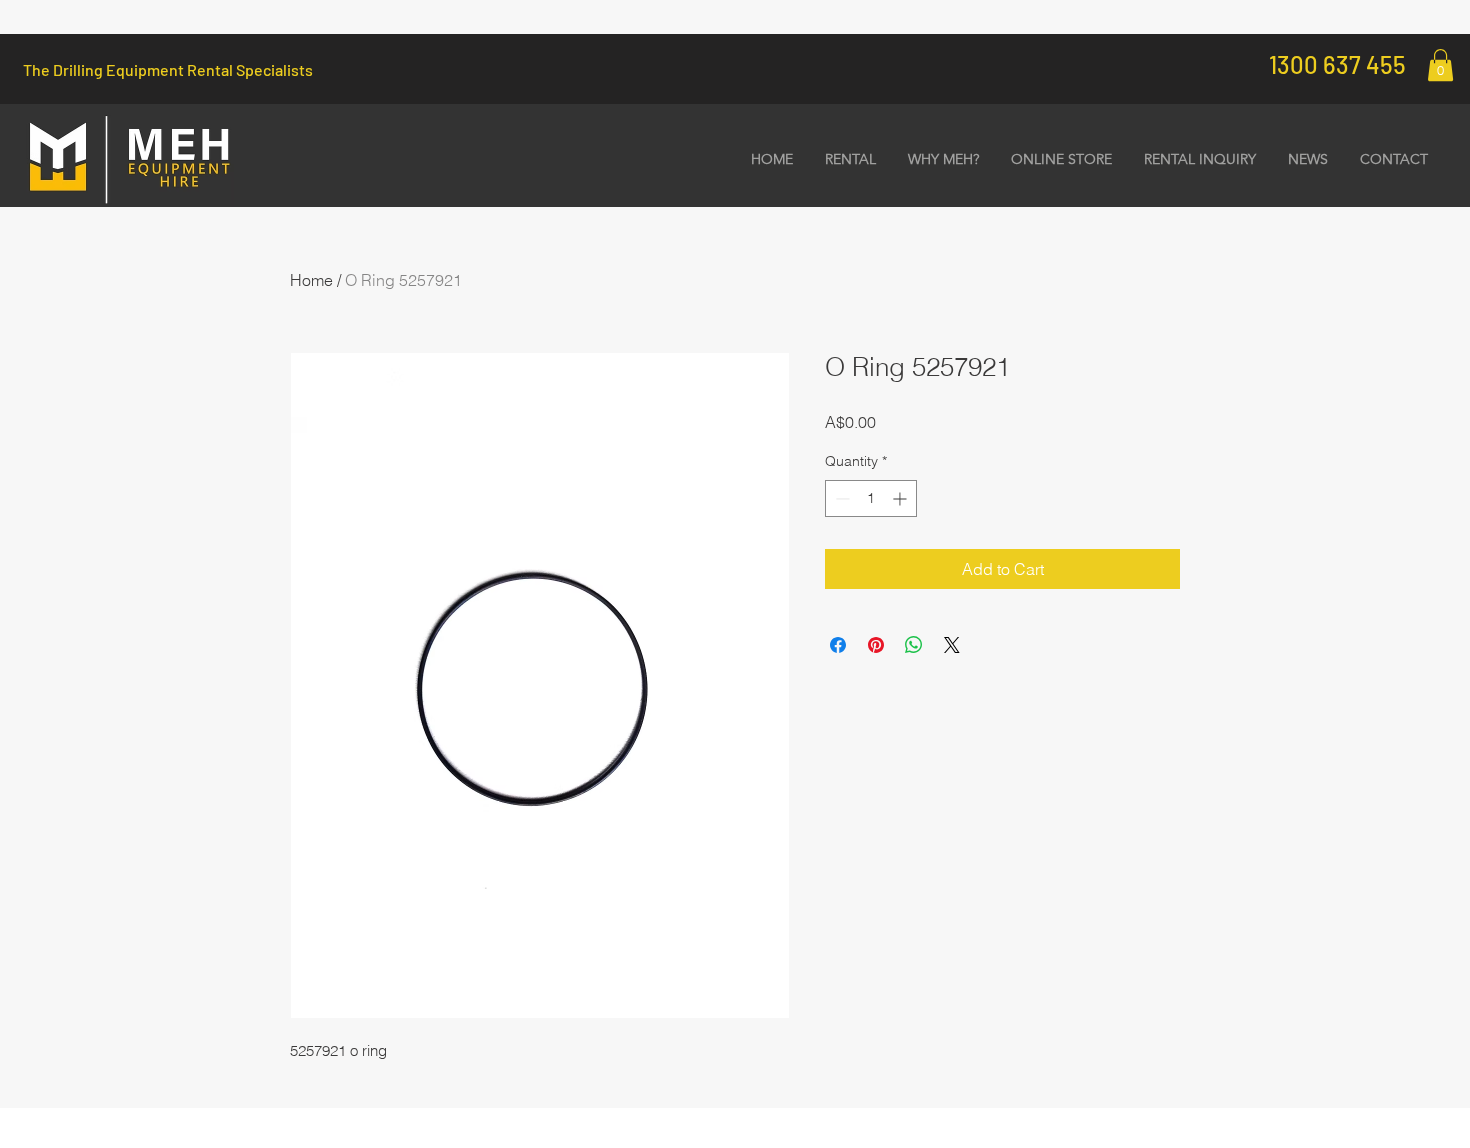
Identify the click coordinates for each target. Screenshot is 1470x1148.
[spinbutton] (871, 498)
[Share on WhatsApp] (914, 645)
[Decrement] (840, 498)
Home (311, 280)
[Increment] (901, 498)
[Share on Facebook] (838, 645)
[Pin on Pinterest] (876, 645)
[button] (1440, 65)
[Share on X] (952, 645)
